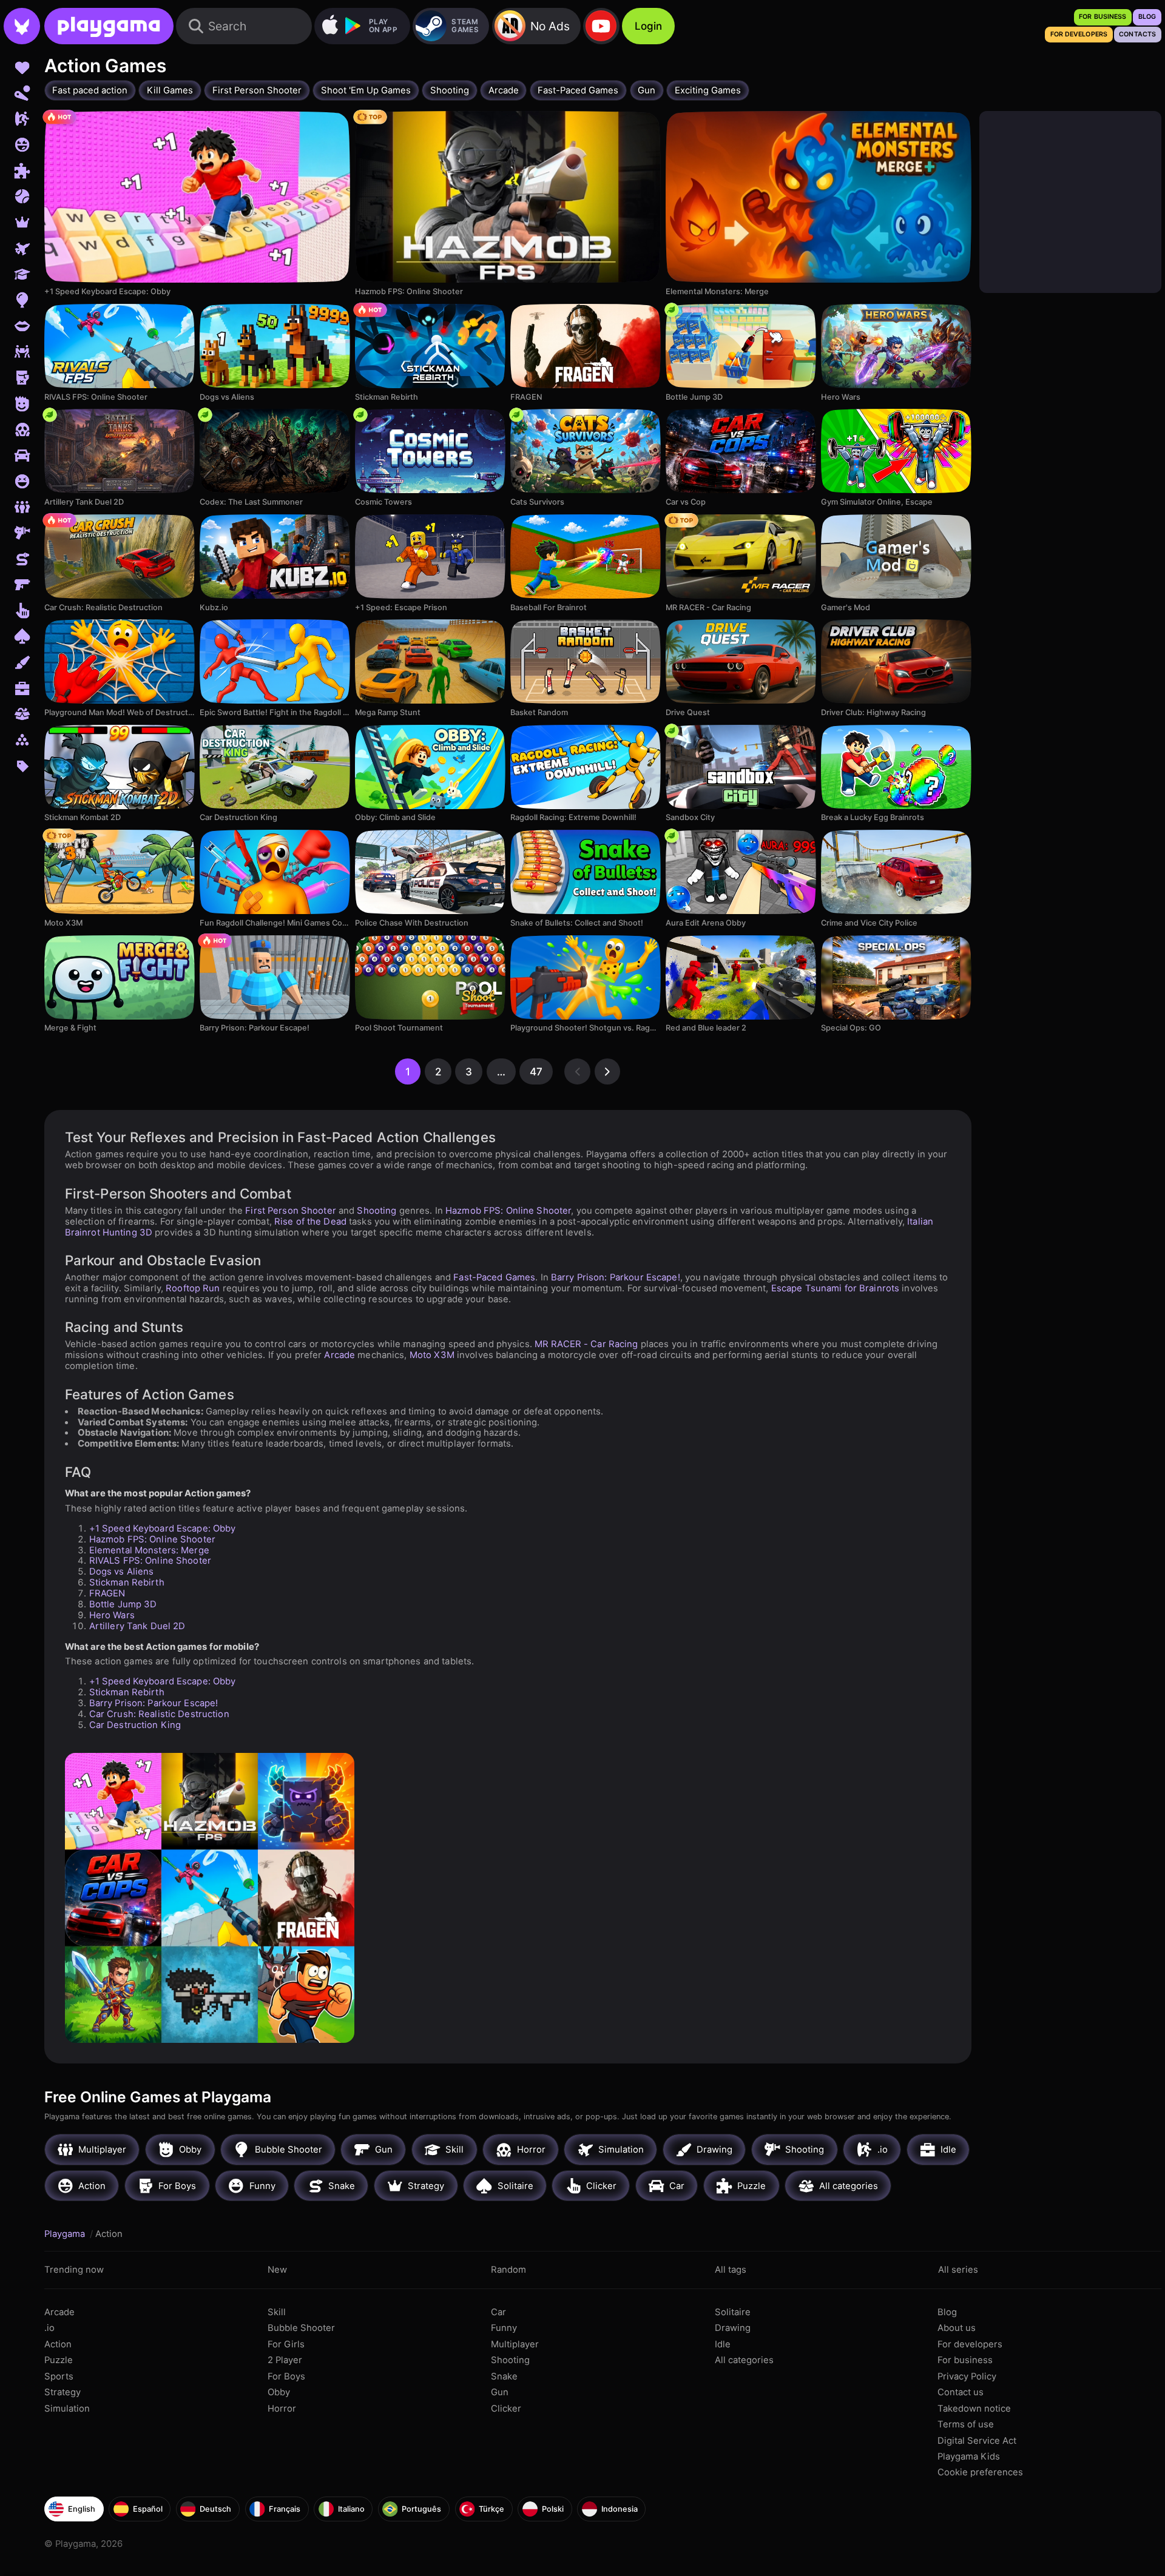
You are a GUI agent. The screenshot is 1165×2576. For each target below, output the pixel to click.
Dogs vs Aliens (122, 1572)
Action (58, 2344)
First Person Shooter (291, 1211)
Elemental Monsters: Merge (149, 1550)
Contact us (961, 2392)
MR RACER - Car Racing (586, 1344)
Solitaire (733, 2312)
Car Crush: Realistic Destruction (159, 1714)
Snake (504, 2376)
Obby (279, 2392)
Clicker (506, 2409)
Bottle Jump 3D (123, 1604)
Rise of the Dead (310, 1222)
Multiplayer (515, 2344)
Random (508, 2270)
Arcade (339, 1355)
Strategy (62, 2392)
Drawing (733, 2328)
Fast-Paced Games (494, 1277)
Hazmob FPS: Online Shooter (508, 1211)
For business (965, 2360)
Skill (277, 2312)
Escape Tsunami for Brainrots (836, 1288)
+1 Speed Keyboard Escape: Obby (163, 1528)
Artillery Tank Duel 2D (137, 1626)
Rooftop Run (193, 1288)
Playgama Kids (969, 2457)
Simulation (67, 2409)
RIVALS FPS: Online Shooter (150, 1561)
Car (498, 2312)
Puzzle (59, 2360)
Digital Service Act (977, 2441)
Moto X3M (432, 1355)
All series (958, 2270)
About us (957, 2328)
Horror (282, 2409)
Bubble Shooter (301, 2328)
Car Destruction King (135, 1725)
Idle (723, 2344)
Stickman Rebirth (127, 1582)
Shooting (377, 1211)
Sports (59, 2376)
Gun (500, 2392)
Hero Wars (112, 1615)
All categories (744, 2360)
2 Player (285, 2360)
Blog (947, 2312)
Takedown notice (974, 2409)
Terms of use (966, 2424)
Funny (504, 2328)
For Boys (286, 2376)
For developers (970, 2344)
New (277, 2270)
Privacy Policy (967, 2376)
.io (49, 2328)
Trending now (74, 2270)
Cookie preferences (980, 2472)
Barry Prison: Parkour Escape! (616, 1277)
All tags (731, 2270)
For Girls (286, 2344)
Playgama (66, 2234)
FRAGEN (107, 1593)
